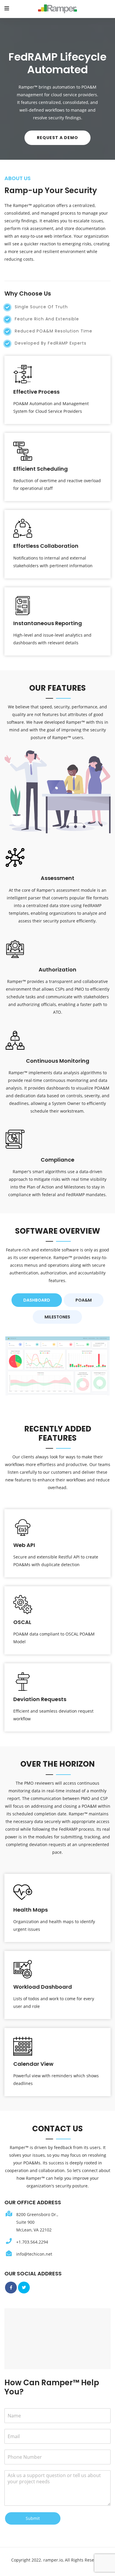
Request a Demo (57, 138)
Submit (33, 2518)
